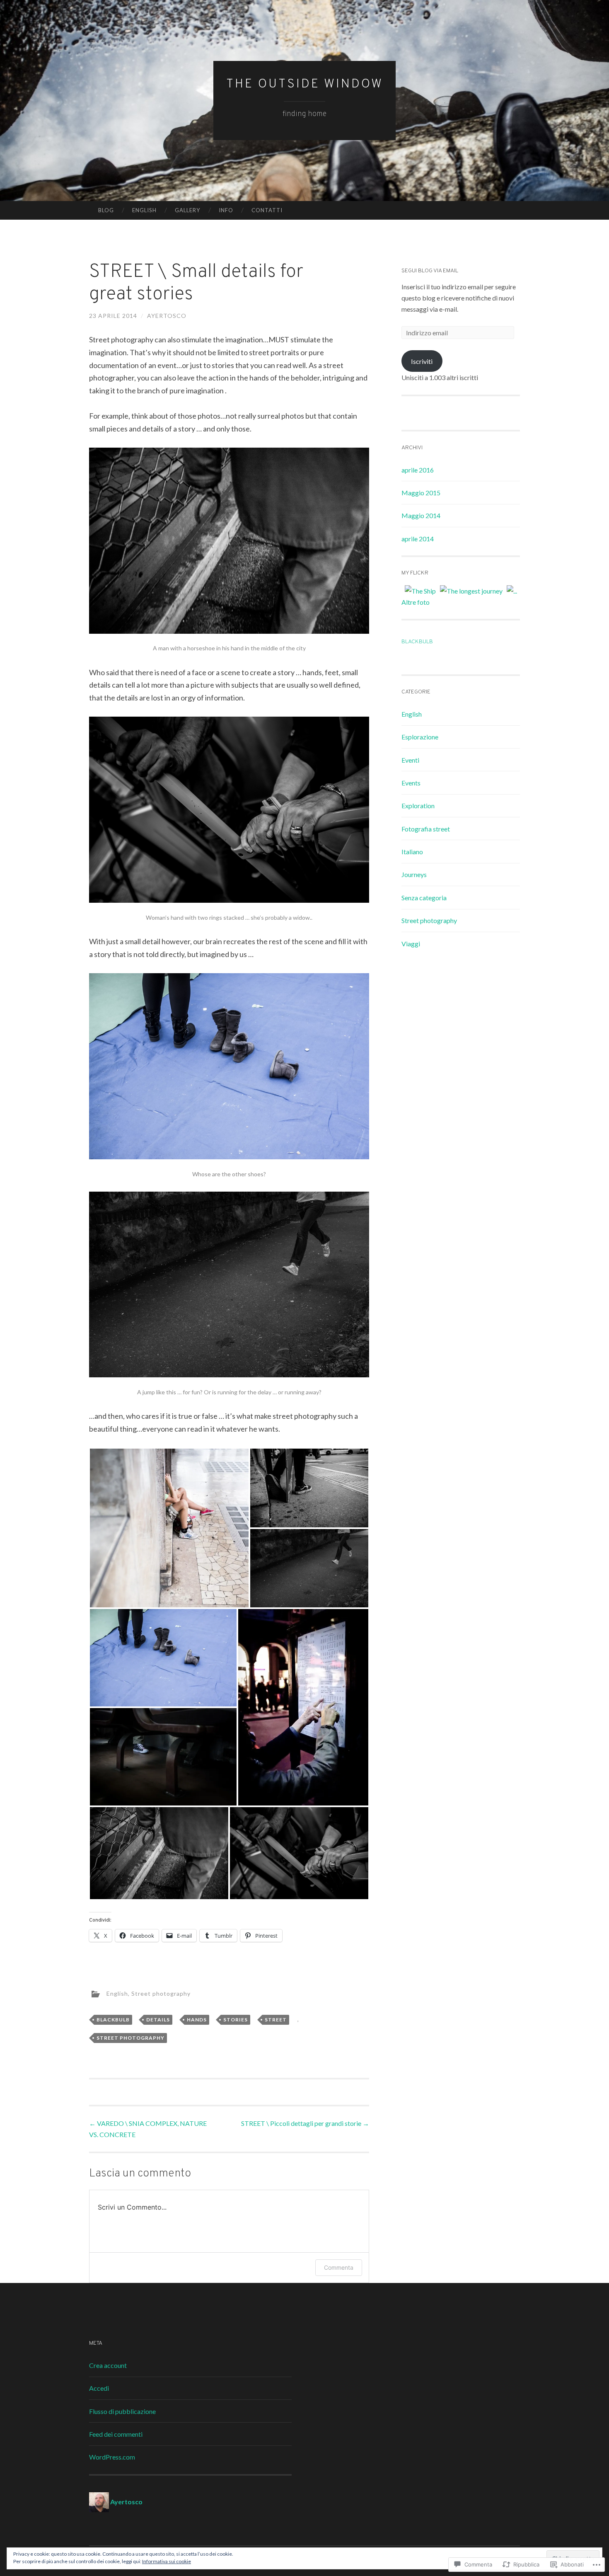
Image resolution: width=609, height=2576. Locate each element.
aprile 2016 (418, 470)
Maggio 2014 (421, 515)
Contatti (267, 210)
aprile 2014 (418, 539)
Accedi (99, 2388)
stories (236, 2020)
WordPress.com (112, 2457)
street (276, 2020)
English (117, 1993)
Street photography (161, 1993)
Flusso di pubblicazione (122, 2411)
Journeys (414, 874)
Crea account (108, 2365)
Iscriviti (422, 361)
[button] (169, 1528)
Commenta (339, 2267)
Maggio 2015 (421, 493)
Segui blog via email (430, 271)
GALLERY (187, 210)
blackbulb (113, 2020)
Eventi (410, 760)
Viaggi (411, 944)
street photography (130, 2038)
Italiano (412, 852)
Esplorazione (420, 737)
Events (411, 783)
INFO (226, 210)
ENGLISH (144, 210)
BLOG (106, 210)
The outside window (305, 84)
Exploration (418, 806)
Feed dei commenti (116, 2434)
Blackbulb (417, 642)
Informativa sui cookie (167, 2561)
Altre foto (416, 602)
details (158, 2020)
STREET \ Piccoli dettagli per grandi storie (305, 2123)
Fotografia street (426, 829)
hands (197, 2020)
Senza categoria (424, 898)
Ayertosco (167, 316)
